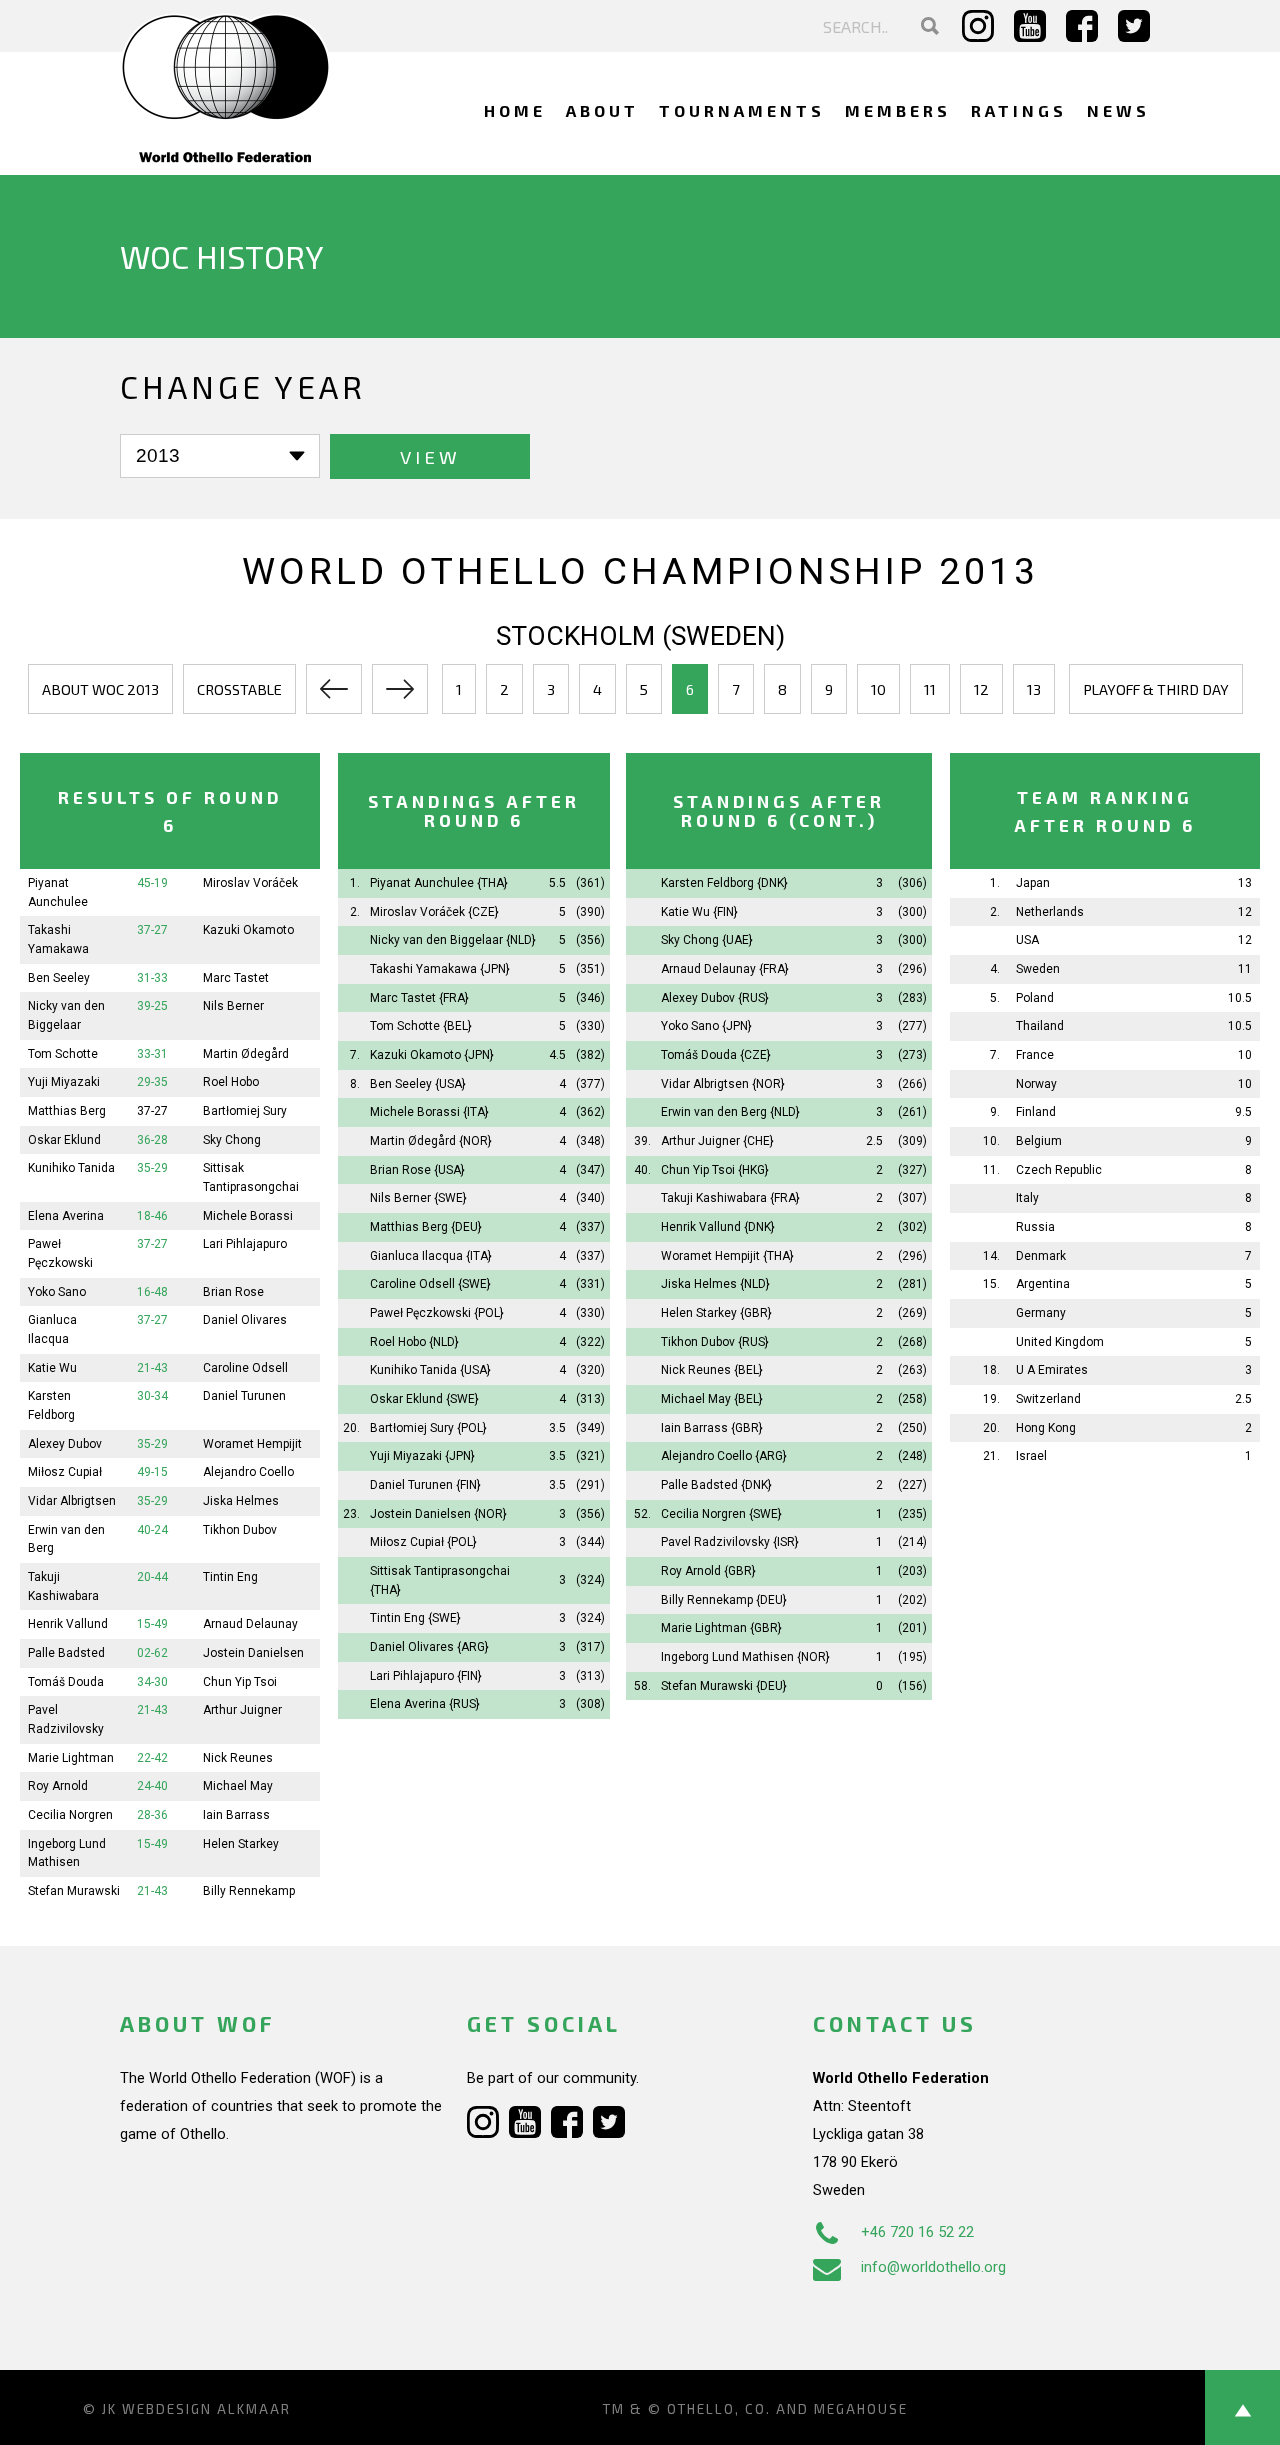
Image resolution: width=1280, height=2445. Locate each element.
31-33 (152, 978)
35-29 (152, 1168)
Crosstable (239, 689)
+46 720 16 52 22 (917, 2232)
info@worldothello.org (933, 2267)
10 (878, 689)
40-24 (152, 1530)
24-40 (152, 1786)
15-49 (152, 1624)
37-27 (152, 930)
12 (981, 689)
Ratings (1019, 110)
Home (515, 110)
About (602, 110)
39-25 (152, 1006)
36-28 (152, 1140)
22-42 (152, 1758)
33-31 (152, 1054)
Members (898, 110)
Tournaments (742, 110)
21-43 (152, 1368)
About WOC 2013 (100, 689)
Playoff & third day (1156, 689)
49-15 (152, 1472)
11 (930, 689)
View (430, 456)
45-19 (152, 883)
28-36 (152, 1815)
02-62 (152, 1653)
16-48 (152, 1292)
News (1118, 110)
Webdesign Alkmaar (206, 2409)
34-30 (152, 1682)
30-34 (152, 1396)
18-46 (152, 1216)
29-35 (152, 1082)
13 (1034, 689)
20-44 (152, 1577)
